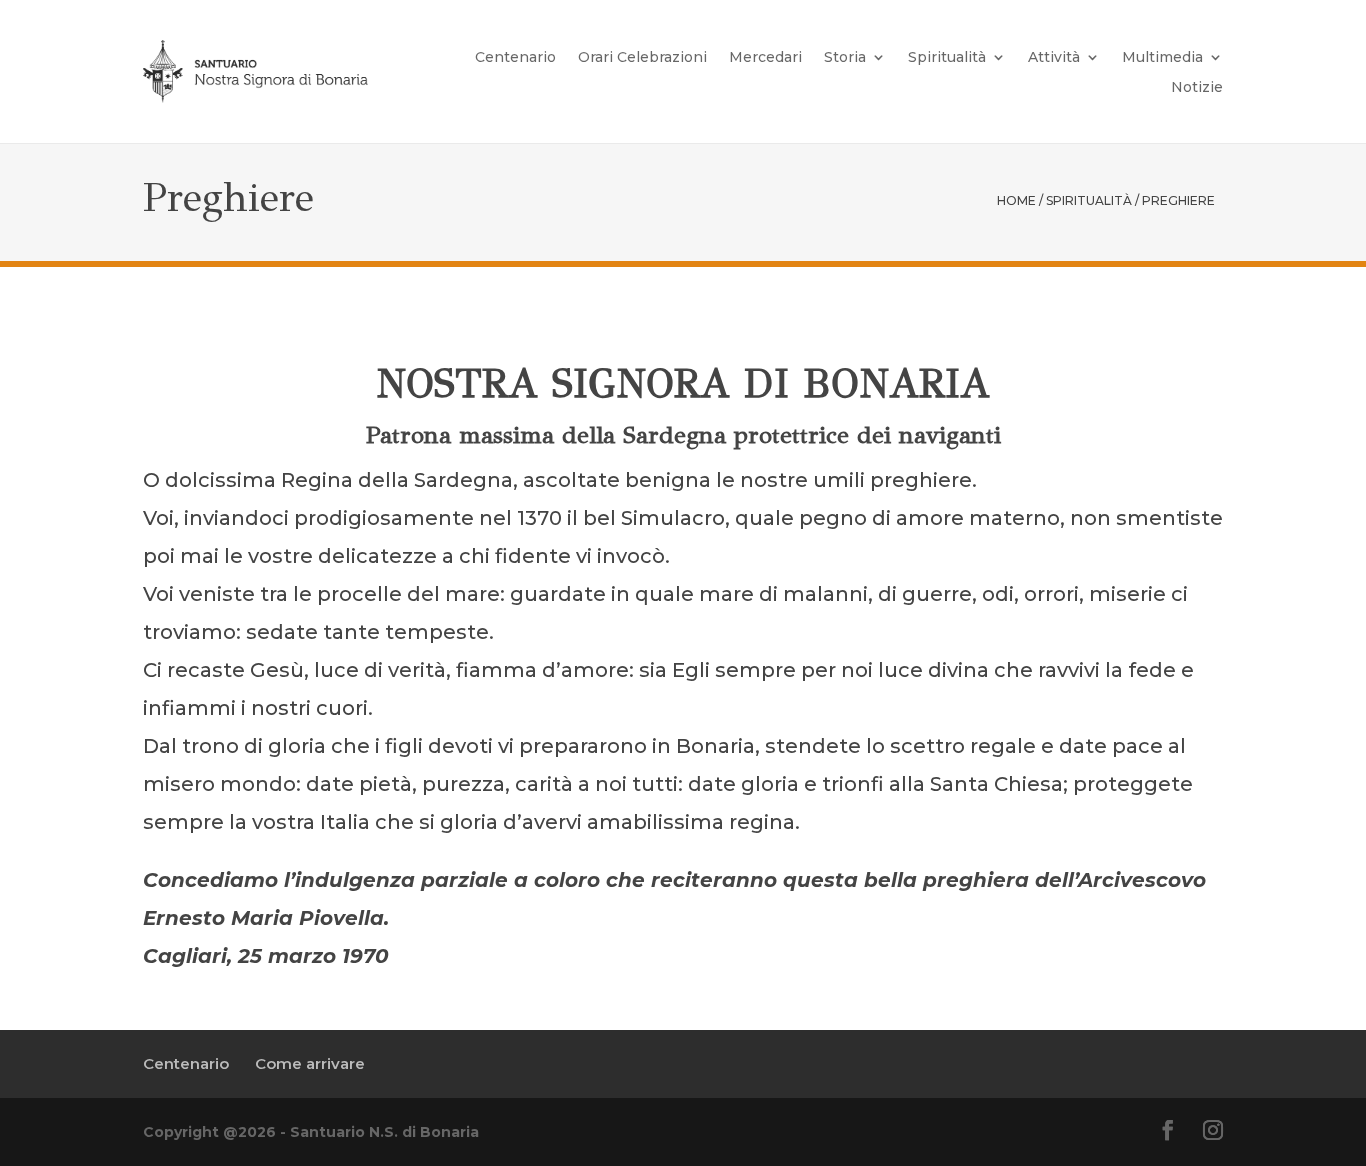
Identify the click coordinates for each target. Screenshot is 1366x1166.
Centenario (515, 58)
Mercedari (765, 58)
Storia (845, 58)
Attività (1054, 58)
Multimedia (1162, 58)
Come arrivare (310, 1063)
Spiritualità (947, 58)
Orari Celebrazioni (642, 58)
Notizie (1197, 88)
